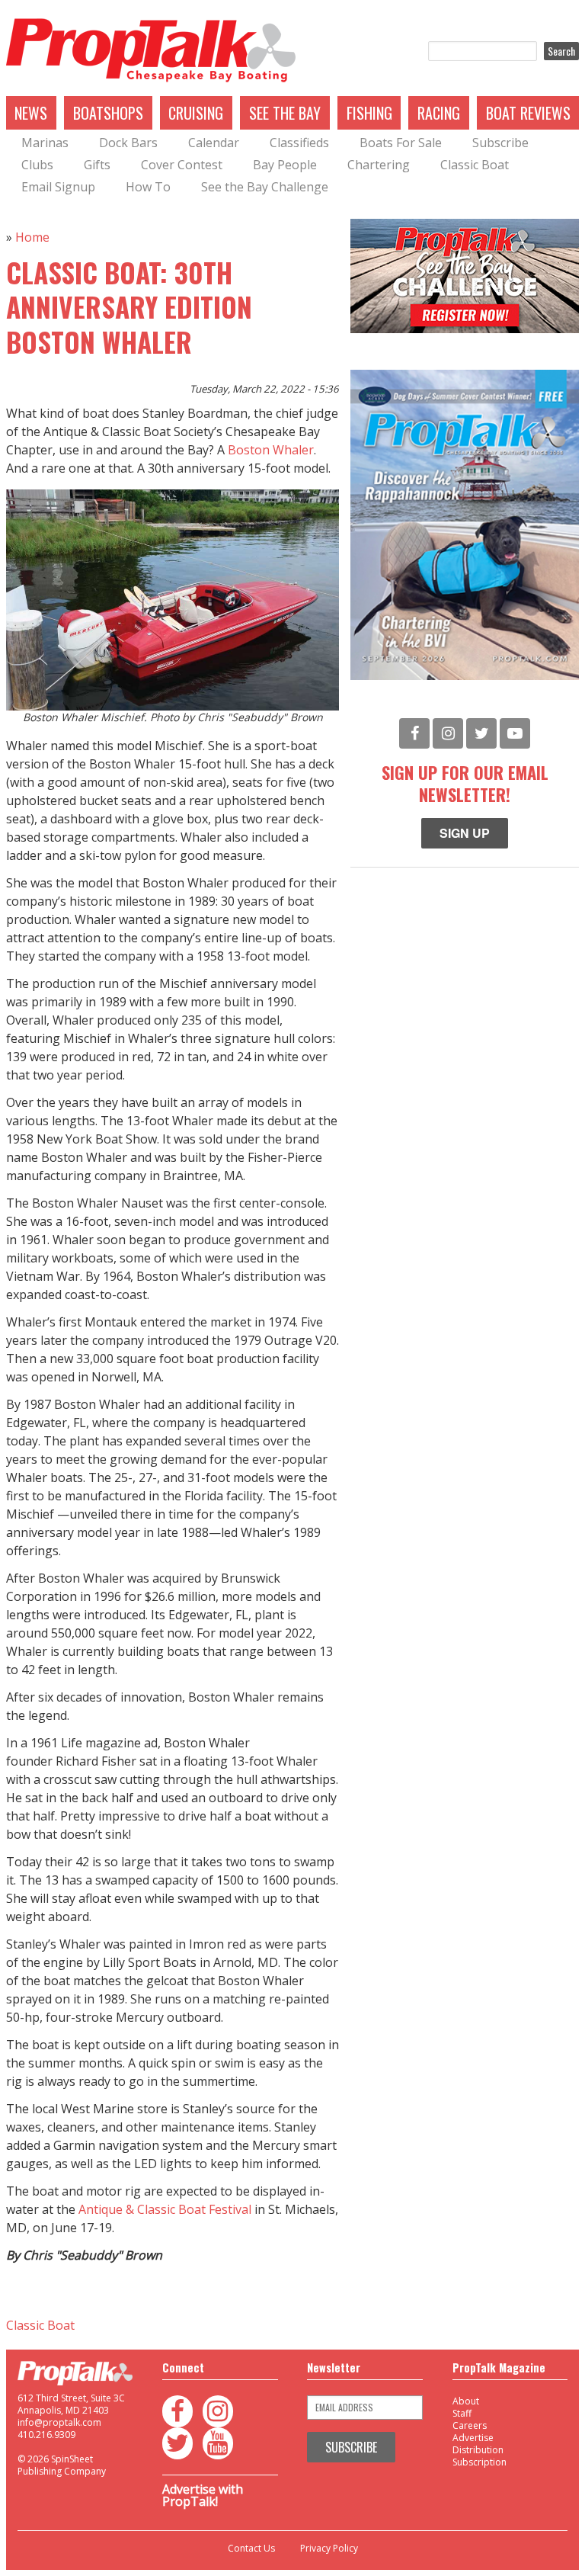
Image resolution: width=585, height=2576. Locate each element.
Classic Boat (475, 165)
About (466, 2401)
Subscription (480, 2462)
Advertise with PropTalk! (203, 2495)
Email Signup (58, 187)
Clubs (37, 165)
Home (32, 237)
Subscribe (500, 143)
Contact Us (251, 2549)
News (31, 113)
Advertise (473, 2438)
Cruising (196, 113)
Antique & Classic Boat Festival (165, 2209)
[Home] (151, 51)
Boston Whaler (271, 450)
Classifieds (299, 143)
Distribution (478, 2450)
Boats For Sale (401, 143)
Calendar (214, 143)
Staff (462, 2413)
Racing (439, 113)
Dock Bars (128, 143)
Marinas (45, 143)
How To (148, 187)
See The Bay (285, 113)
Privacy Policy (329, 2549)
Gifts (97, 165)
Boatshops (108, 113)
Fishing (369, 113)
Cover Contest (182, 165)
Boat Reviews (528, 113)
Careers (470, 2425)
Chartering (379, 165)
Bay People (285, 165)
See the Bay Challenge (265, 187)
